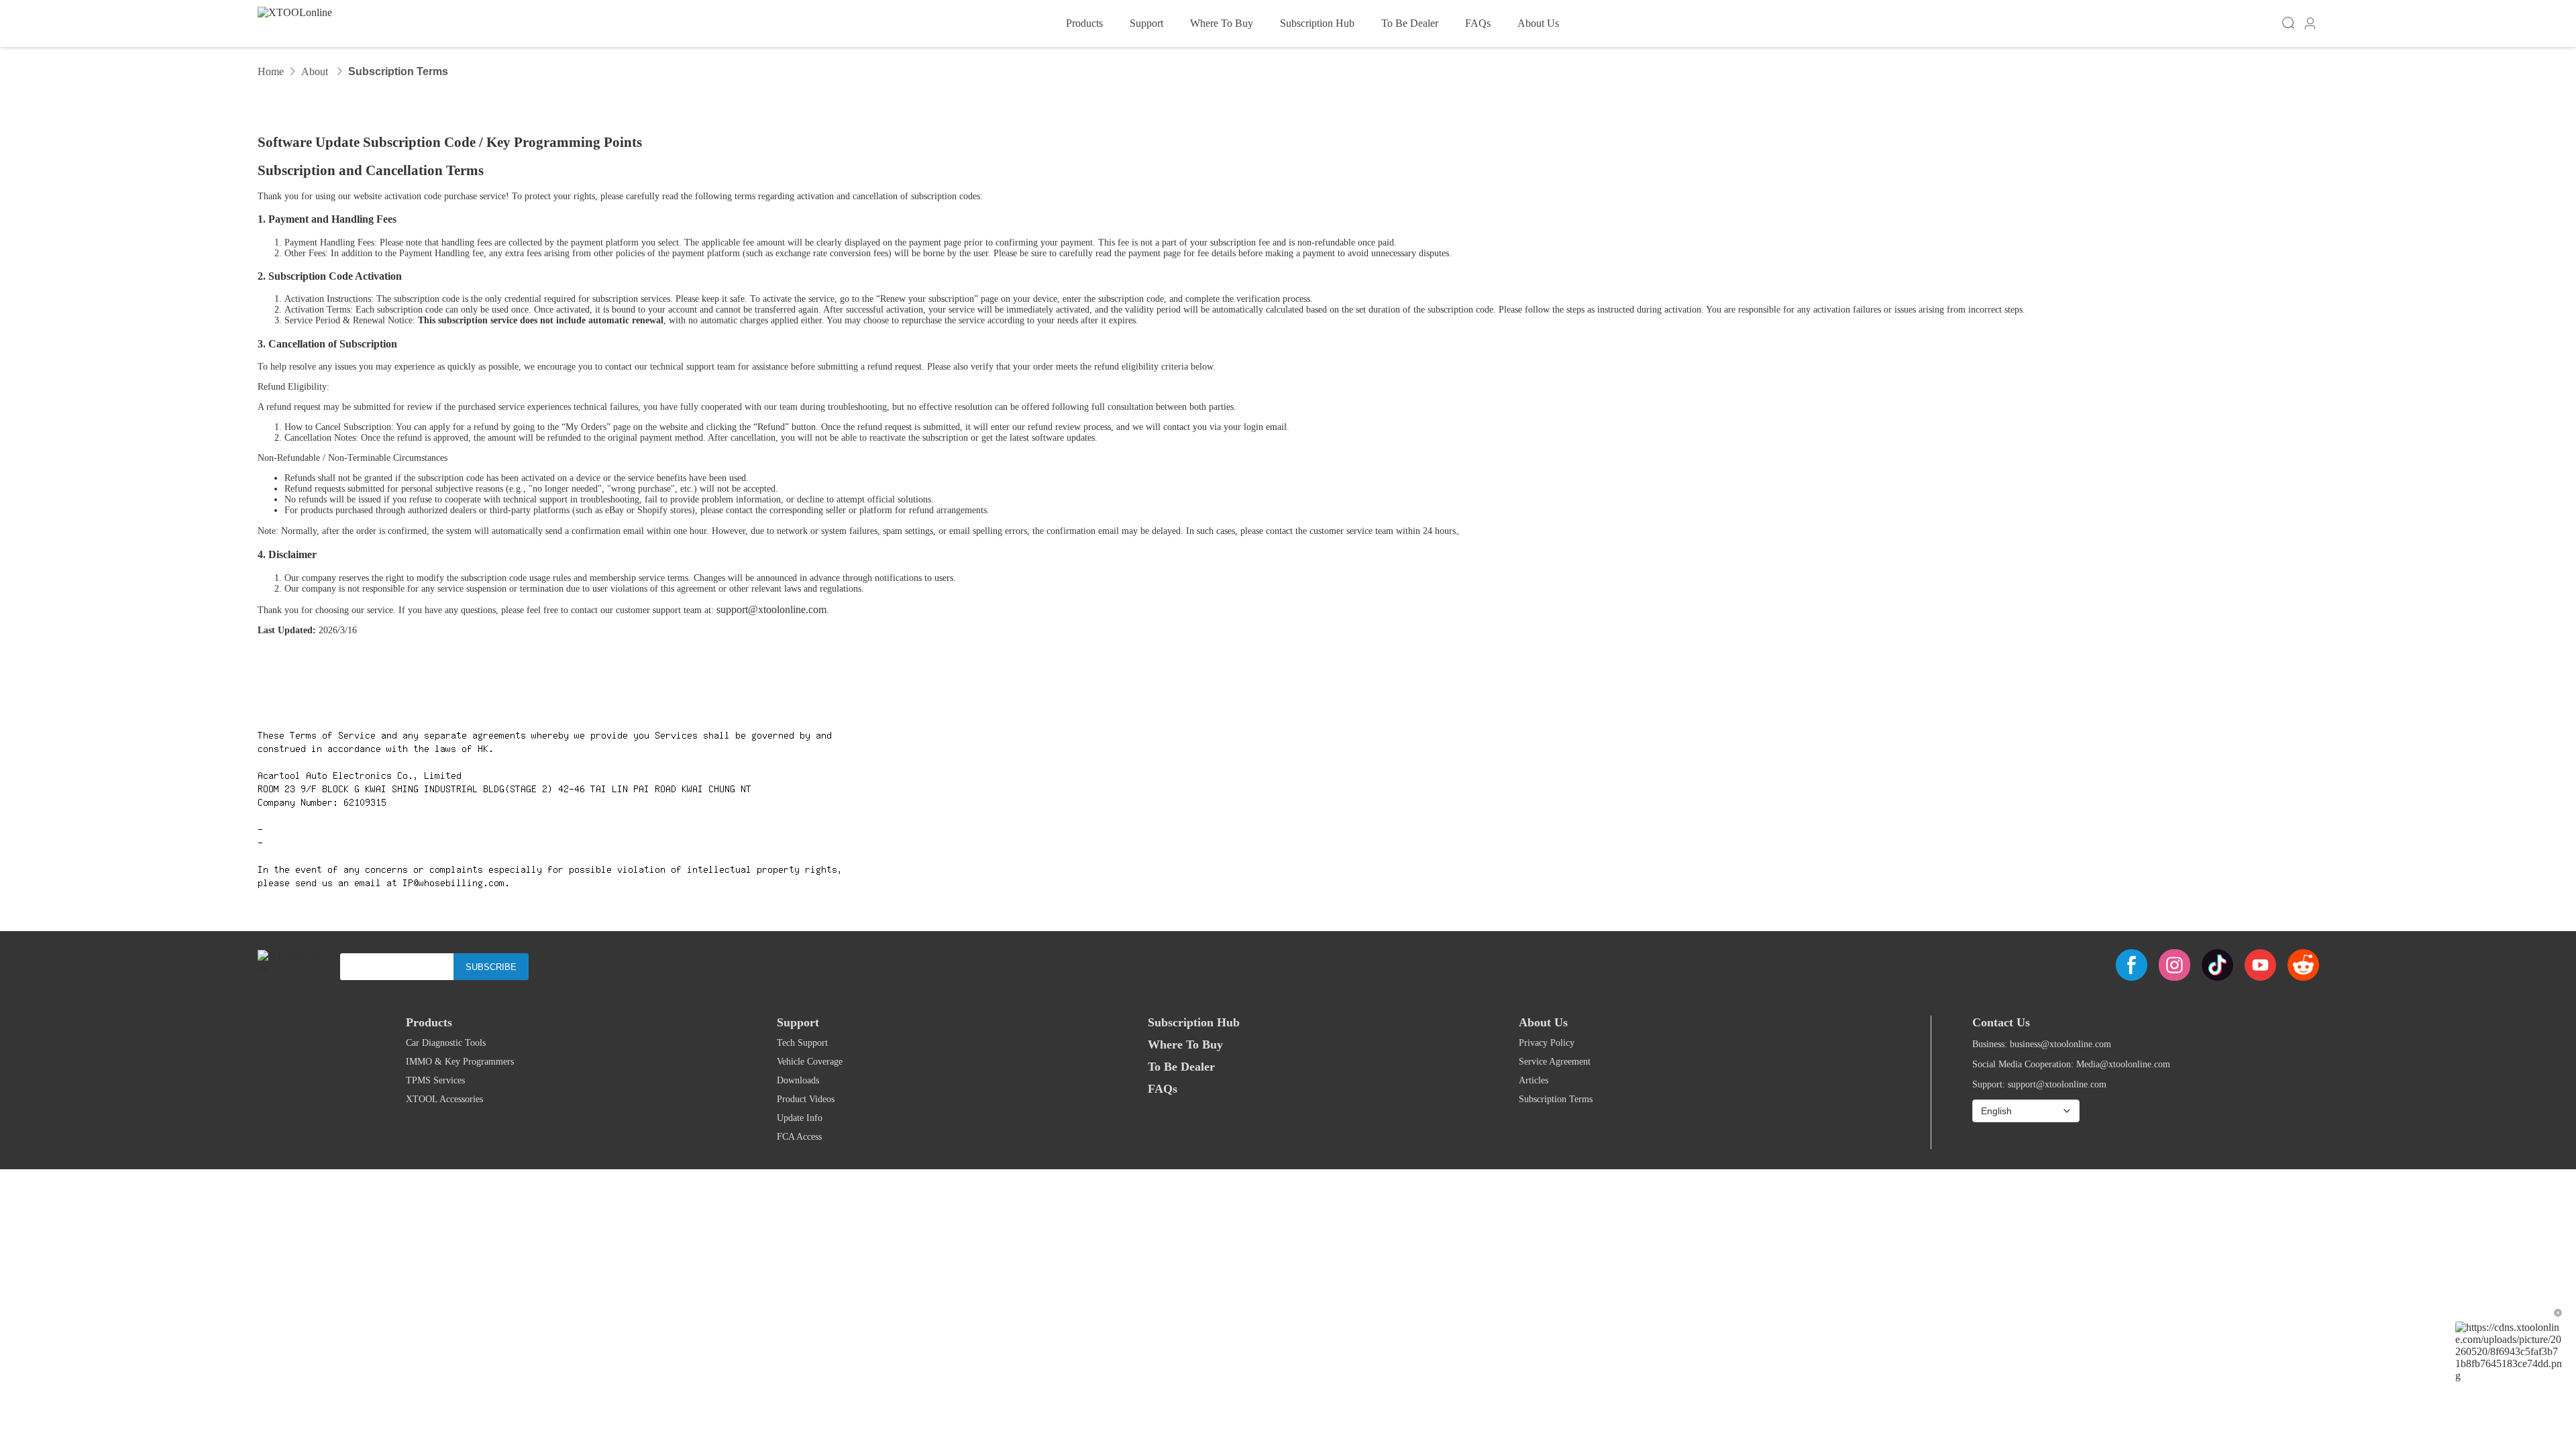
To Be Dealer (1410, 23)
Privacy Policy (1547, 1043)
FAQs (1478, 23)
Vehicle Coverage (810, 1062)
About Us (1538, 23)
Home (271, 71)
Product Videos (806, 1099)
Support (1146, 23)
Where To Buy (1222, 23)
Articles (1534, 1080)
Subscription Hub (1317, 23)
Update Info (800, 1118)
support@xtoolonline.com (771, 609)
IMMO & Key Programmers (460, 1062)
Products (1084, 23)
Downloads (798, 1080)
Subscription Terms (1556, 1099)
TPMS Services (435, 1080)
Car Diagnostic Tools (446, 1043)
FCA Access (799, 1137)
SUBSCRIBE (491, 967)
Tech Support (802, 1043)
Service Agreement (1555, 1062)
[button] (2310, 24)
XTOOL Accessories (444, 1099)
